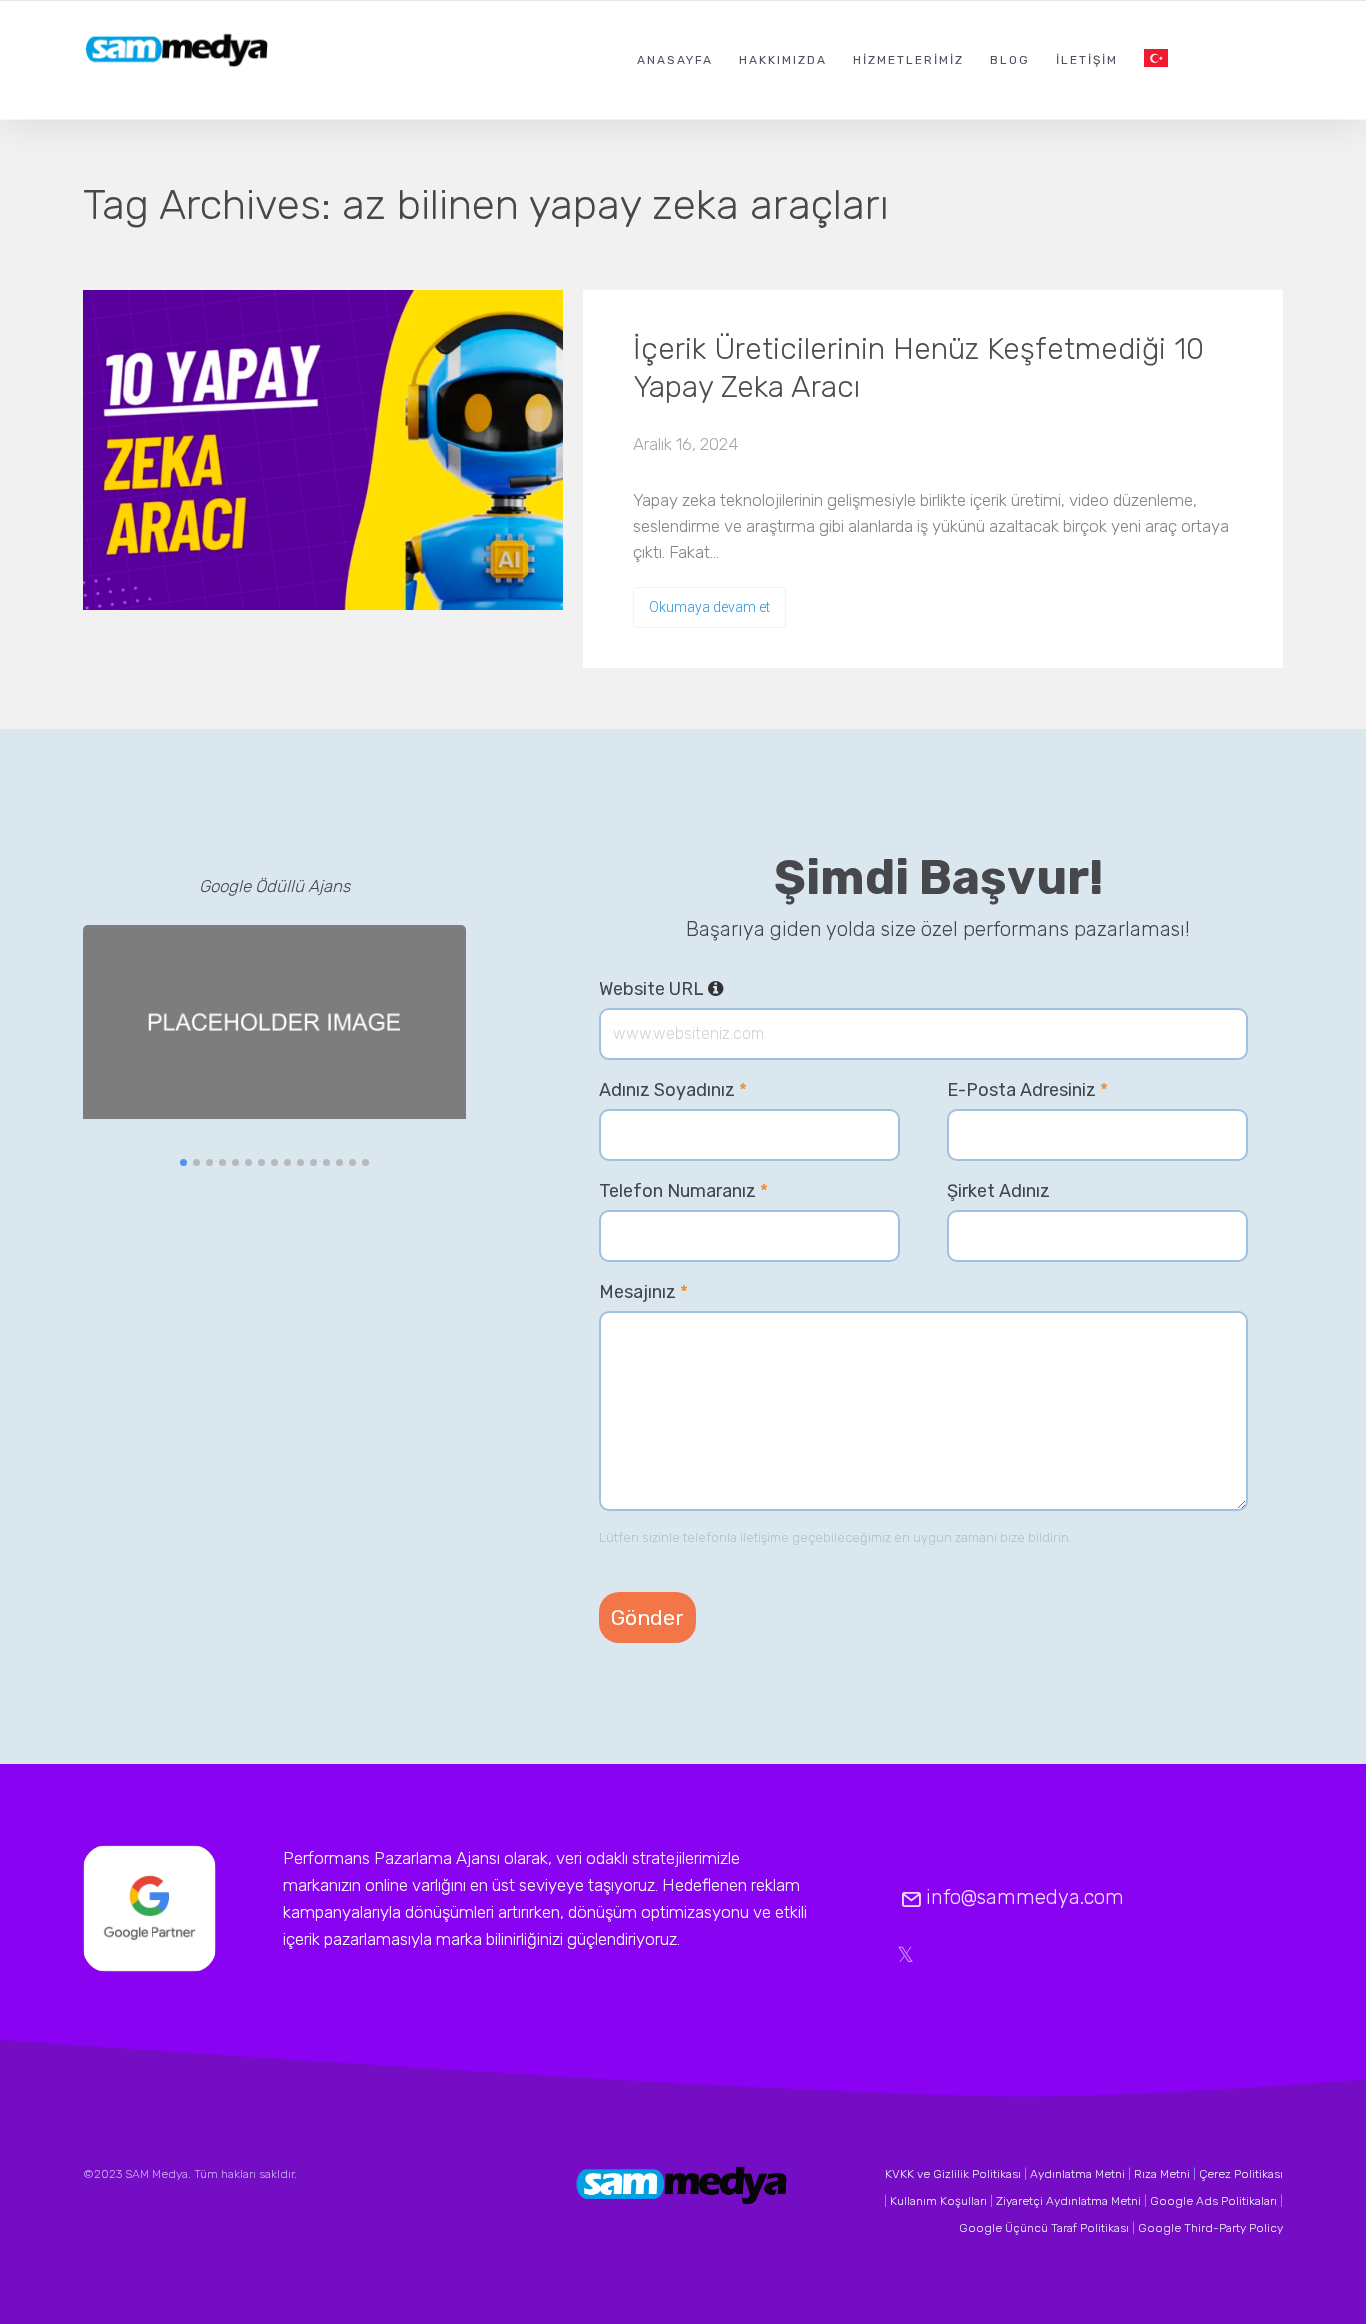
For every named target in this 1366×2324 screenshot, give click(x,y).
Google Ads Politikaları (1213, 2201)
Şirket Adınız (998, 1191)
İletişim (1087, 60)
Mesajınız (643, 1292)
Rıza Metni (1162, 2174)
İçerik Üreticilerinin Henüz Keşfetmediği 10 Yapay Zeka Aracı (918, 368)
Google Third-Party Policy (1210, 2228)
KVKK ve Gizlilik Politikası (953, 2174)
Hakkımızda (783, 60)
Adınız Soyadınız (673, 1090)
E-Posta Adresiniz (1027, 1090)
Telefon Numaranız (683, 1191)
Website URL (661, 989)
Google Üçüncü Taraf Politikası (1044, 2228)
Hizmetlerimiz (908, 60)
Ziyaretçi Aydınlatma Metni (1068, 2201)
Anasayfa (675, 60)
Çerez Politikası (1241, 2174)
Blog (1010, 60)
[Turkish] (1156, 59)
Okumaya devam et (709, 607)
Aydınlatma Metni (1077, 2174)
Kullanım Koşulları (938, 2201)
